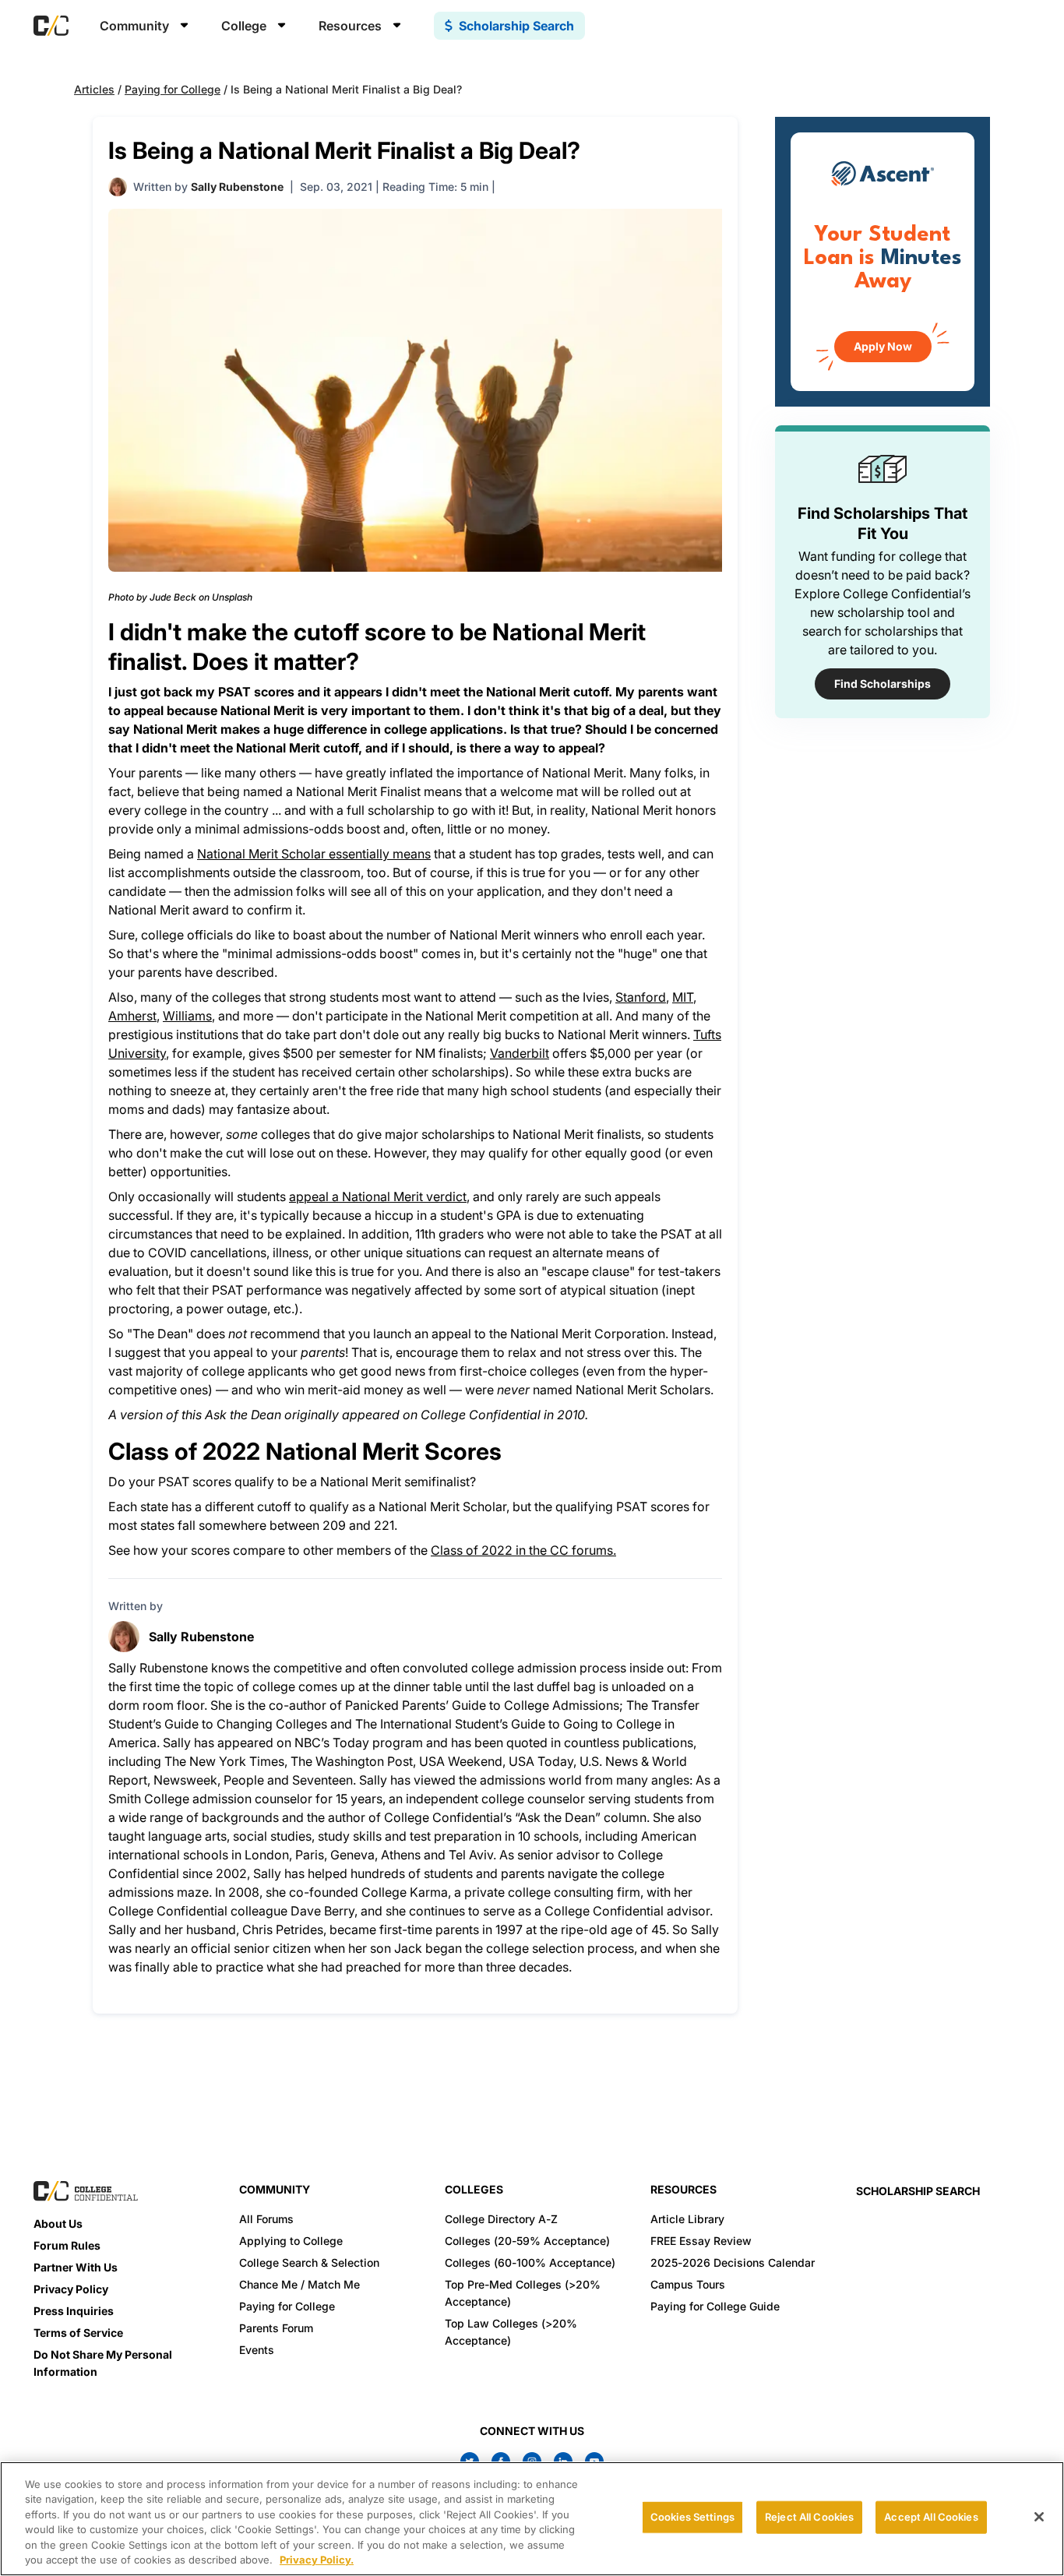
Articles (94, 89)
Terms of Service (78, 2333)
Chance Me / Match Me (299, 2284)
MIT (683, 997)
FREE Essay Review (701, 2241)
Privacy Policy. (317, 2560)
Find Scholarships (883, 684)
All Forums (266, 2219)
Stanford (641, 997)
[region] (532, 2519)
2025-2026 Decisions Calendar (733, 2262)
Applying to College (291, 2241)
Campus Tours (688, 2284)
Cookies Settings (692, 2517)
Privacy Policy (71, 2289)
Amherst (132, 1016)
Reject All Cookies (809, 2517)
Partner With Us (76, 2267)
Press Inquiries (74, 2311)
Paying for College (173, 89)
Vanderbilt (520, 1053)
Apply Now (883, 346)
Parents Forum (276, 2328)
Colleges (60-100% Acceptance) (530, 2262)
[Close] (1039, 2517)
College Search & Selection (309, 2262)
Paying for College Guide (715, 2306)
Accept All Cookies (931, 2517)
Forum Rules (67, 2245)
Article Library (687, 2219)
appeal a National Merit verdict (378, 1196)
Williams (187, 1016)
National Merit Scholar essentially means (314, 854)
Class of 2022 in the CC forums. (523, 1550)
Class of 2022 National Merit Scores (305, 1451)
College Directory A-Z (501, 2219)
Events (257, 2350)
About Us (58, 2224)
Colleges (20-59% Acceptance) (527, 2241)
